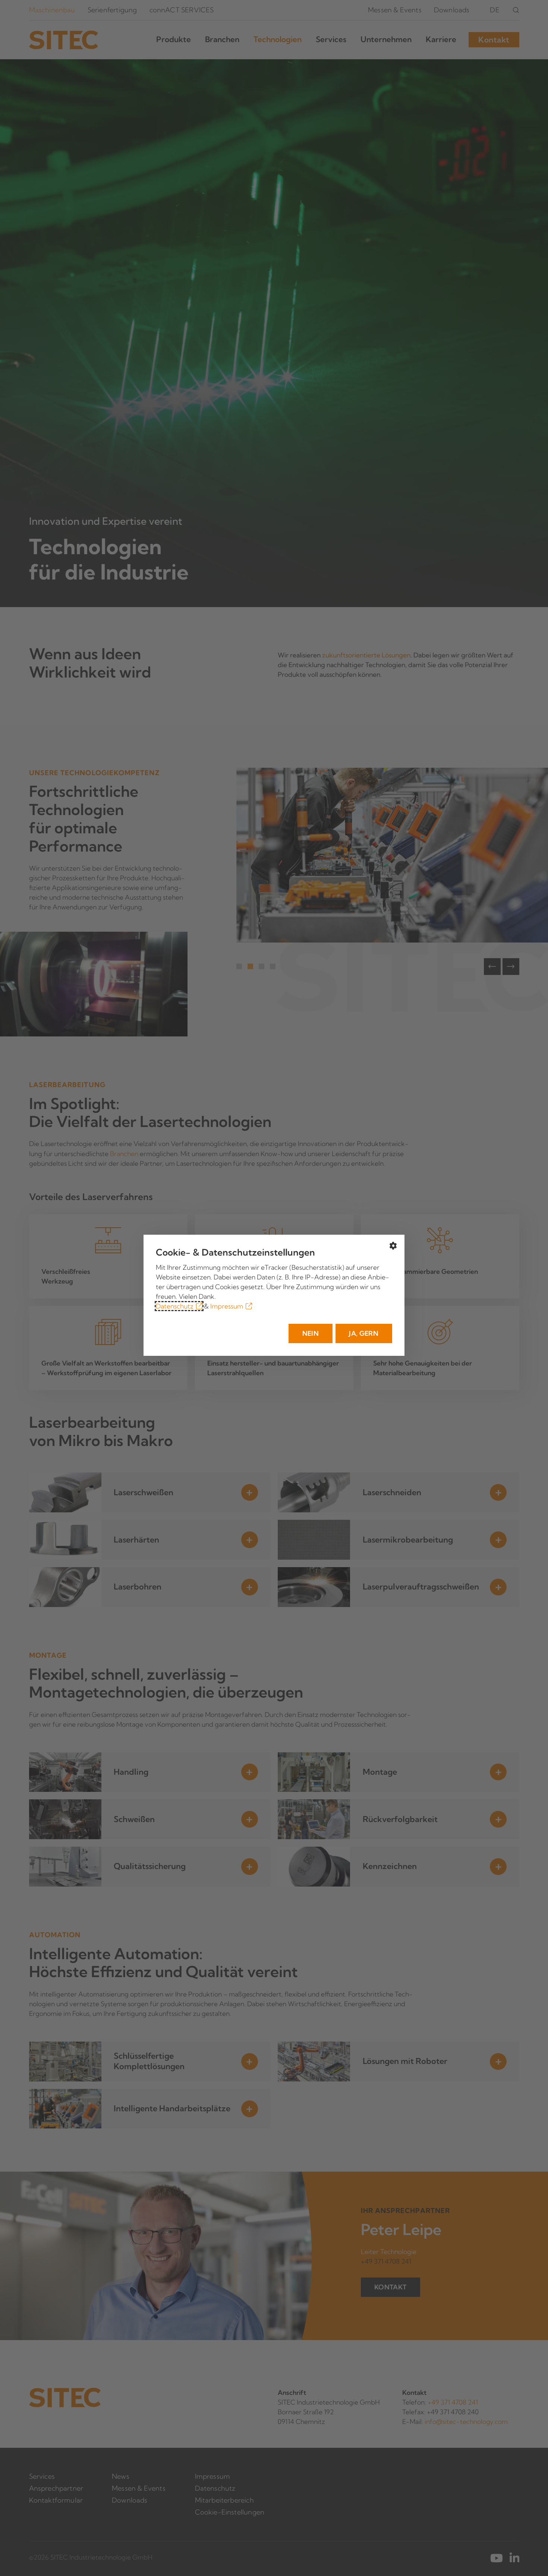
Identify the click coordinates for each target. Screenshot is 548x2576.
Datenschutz (175, 1306)
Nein (311, 1333)
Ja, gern (364, 1333)
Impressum (227, 1306)
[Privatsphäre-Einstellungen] (393, 1246)
